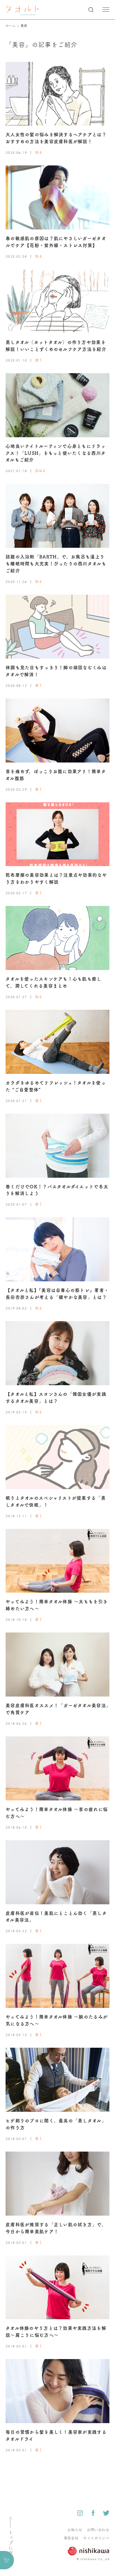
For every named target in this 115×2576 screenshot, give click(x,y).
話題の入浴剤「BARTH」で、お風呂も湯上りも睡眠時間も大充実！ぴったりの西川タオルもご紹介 (56, 564)
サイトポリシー (96, 2538)
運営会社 (71, 2538)
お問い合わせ (98, 2530)
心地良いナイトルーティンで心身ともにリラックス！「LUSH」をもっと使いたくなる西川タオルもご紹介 (56, 453)
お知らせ (75, 2530)
